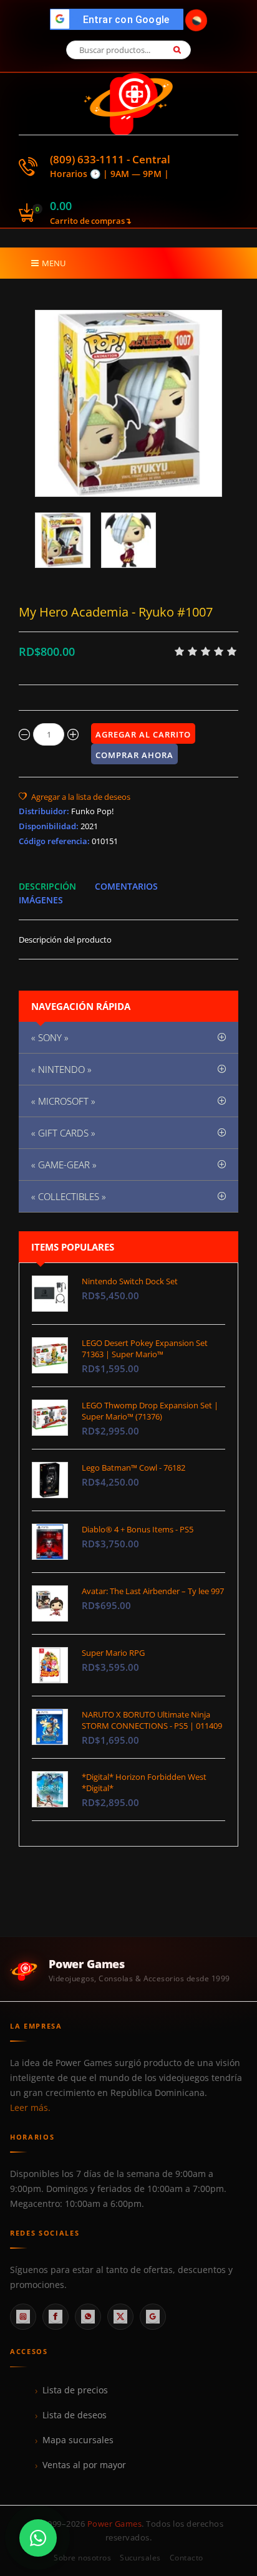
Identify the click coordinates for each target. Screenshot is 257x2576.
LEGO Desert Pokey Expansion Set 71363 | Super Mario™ (145, 1348)
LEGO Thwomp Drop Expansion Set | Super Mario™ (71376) (150, 1411)
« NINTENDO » (61, 1069)
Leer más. (30, 2108)
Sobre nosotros (82, 2558)
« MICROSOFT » (63, 1101)
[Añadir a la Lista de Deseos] (75, 797)
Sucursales (140, 2558)
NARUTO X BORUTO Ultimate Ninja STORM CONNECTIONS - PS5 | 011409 (152, 1720)
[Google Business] (153, 2317)
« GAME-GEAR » (64, 1165)
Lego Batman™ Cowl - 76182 (133, 1468)
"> (120, 20)
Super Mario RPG (113, 1653)
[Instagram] (23, 2317)
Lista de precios (75, 2390)
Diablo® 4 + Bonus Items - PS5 (138, 1529)
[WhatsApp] (88, 2317)
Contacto (187, 2558)
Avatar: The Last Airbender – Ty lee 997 (153, 1591)
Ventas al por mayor (84, 2465)
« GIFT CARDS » (63, 1133)
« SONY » (50, 1037)
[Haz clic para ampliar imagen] (128, 403)
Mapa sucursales (78, 2440)
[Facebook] (56, 2317)
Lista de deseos (75, 2415)
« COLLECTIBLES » (69, 1196)
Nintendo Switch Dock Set (130, 1281)
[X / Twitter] (120, 2317)
